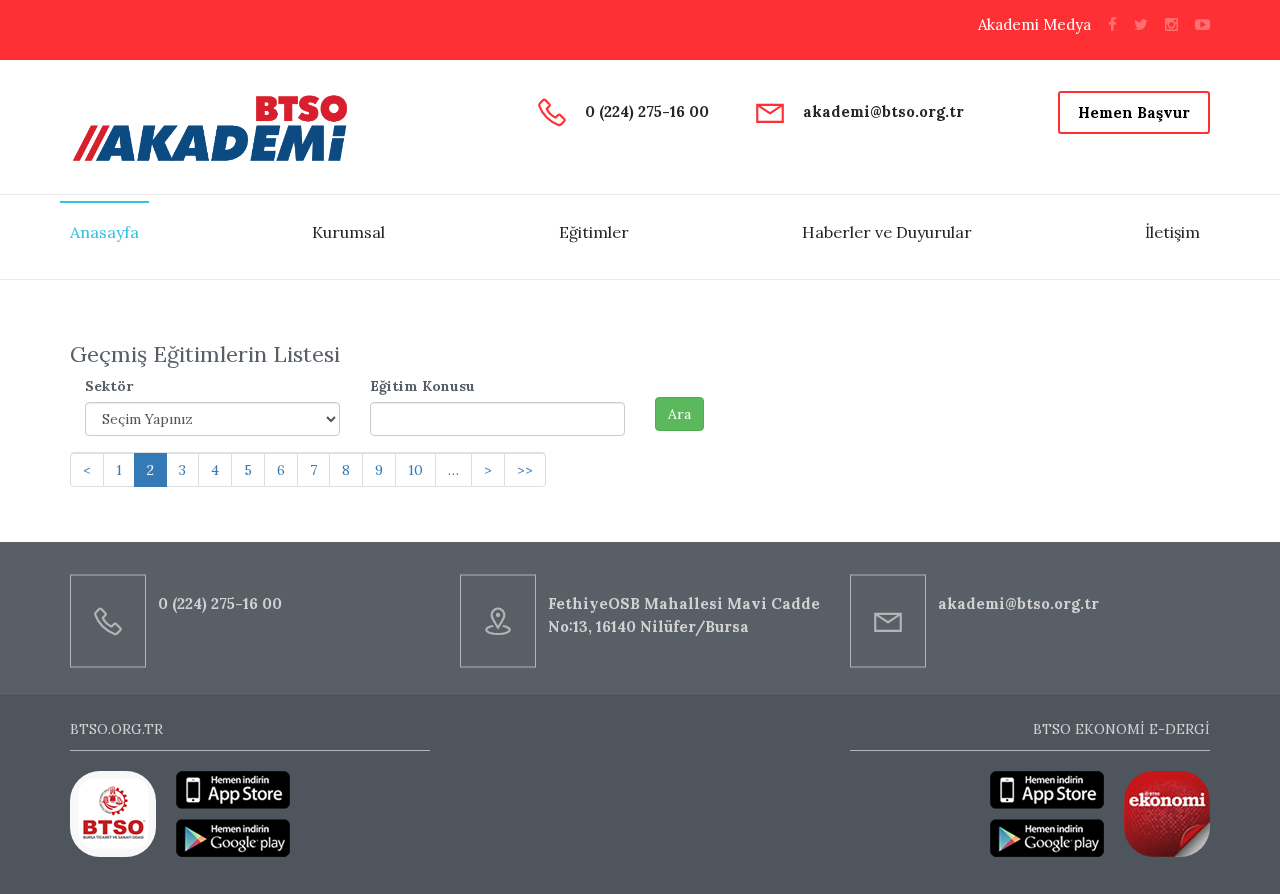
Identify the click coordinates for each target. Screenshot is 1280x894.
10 (415, 470)
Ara (679, 414)
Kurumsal (348, 232)
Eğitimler (594, 232)
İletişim (1172, 232)
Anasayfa (104, 232)
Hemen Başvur (1134, 112)
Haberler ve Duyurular (887, 232)
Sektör (109, 386)
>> (525, 470)
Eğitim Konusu (422, 386)
